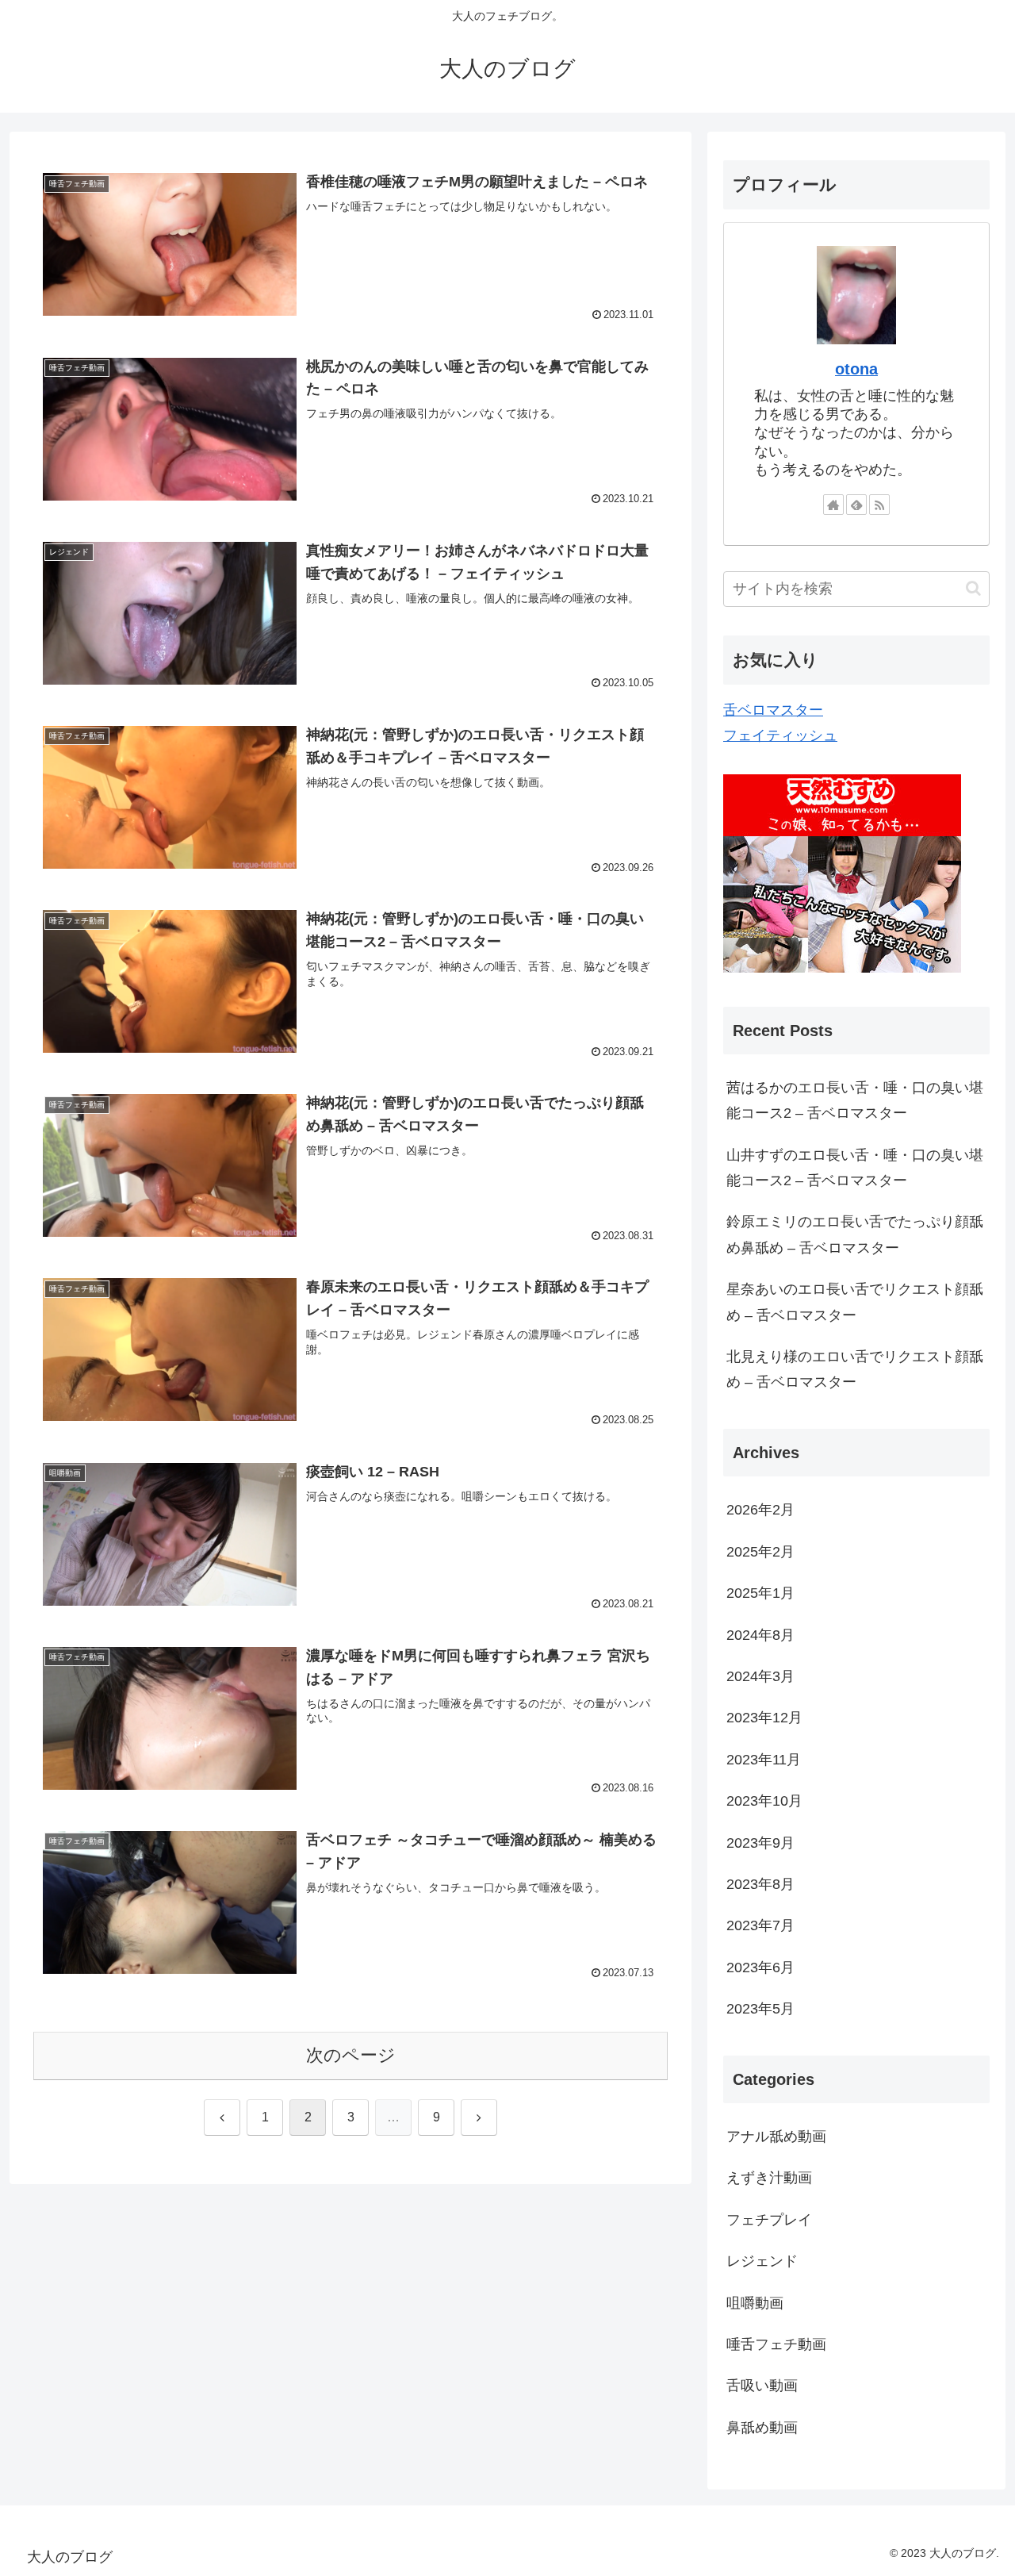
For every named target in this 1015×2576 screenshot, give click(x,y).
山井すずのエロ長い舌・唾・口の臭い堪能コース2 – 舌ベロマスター (855, 1168)
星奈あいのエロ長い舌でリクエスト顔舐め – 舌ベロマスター (855, 1302)
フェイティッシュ (780, 735)
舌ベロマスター (773, 710)
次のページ (351, 2055)
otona (856, 369)
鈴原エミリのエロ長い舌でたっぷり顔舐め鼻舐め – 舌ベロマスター (855, 1234)
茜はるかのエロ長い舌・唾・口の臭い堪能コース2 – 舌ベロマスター (855, 1100)
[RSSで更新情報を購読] (879, 505)
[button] (973, 588)
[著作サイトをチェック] (833, 505)
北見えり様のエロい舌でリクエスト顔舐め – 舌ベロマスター (855, 1369)
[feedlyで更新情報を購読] (856, 505)
